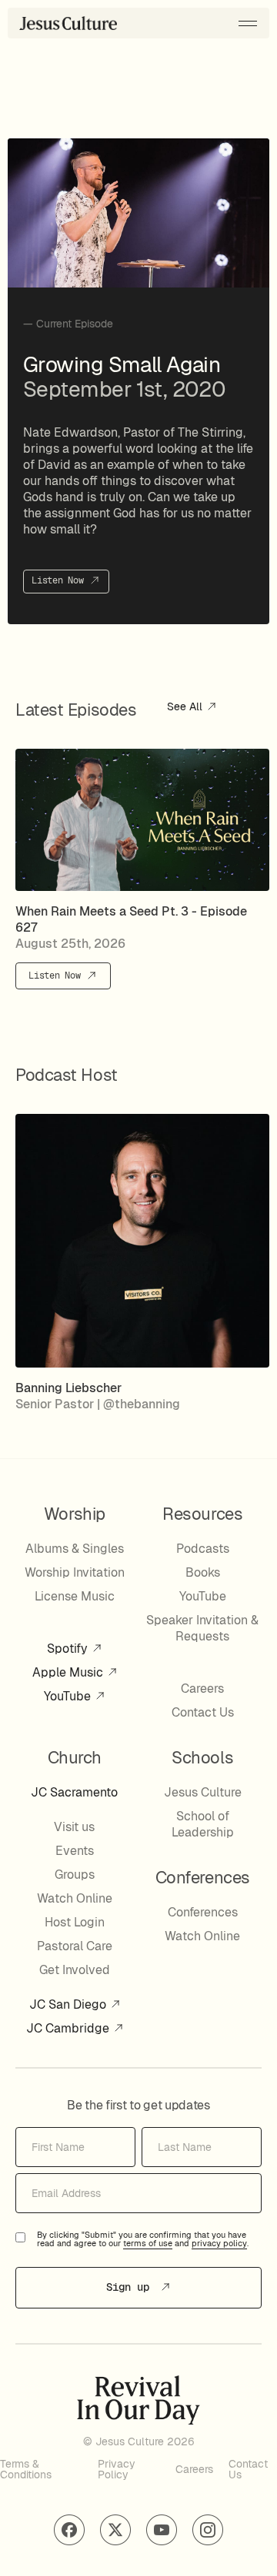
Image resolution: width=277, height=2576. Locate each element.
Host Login (75, 1922)
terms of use (148, 2244)
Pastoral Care (75, 1946)
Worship (75, 1514)
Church (75, 1757)
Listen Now (60, 580)
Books (203, 1572)
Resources (202, 1514)
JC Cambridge (69, 2028)
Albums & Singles (75, 1549)
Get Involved (75, 1970)
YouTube (69, 1696)
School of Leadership (203, 1824)
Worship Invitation (75, 1572)
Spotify (69, 1649)
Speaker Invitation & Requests (202, 1628)
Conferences (203, 1912)
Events (75, 1851)
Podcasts (203, 1549)
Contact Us (203, 1712)
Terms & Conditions (26, 2469)
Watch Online (75, 1898)
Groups (75, 1875)
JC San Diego (69, 2004)
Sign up (131, 2287)
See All (186, 707)
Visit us (74, 1827)
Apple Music (69, 1672)
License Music (75, 1596)
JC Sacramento (74, 1792)
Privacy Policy (117, 2469)
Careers (202, 1689)
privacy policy (219, 2244)
